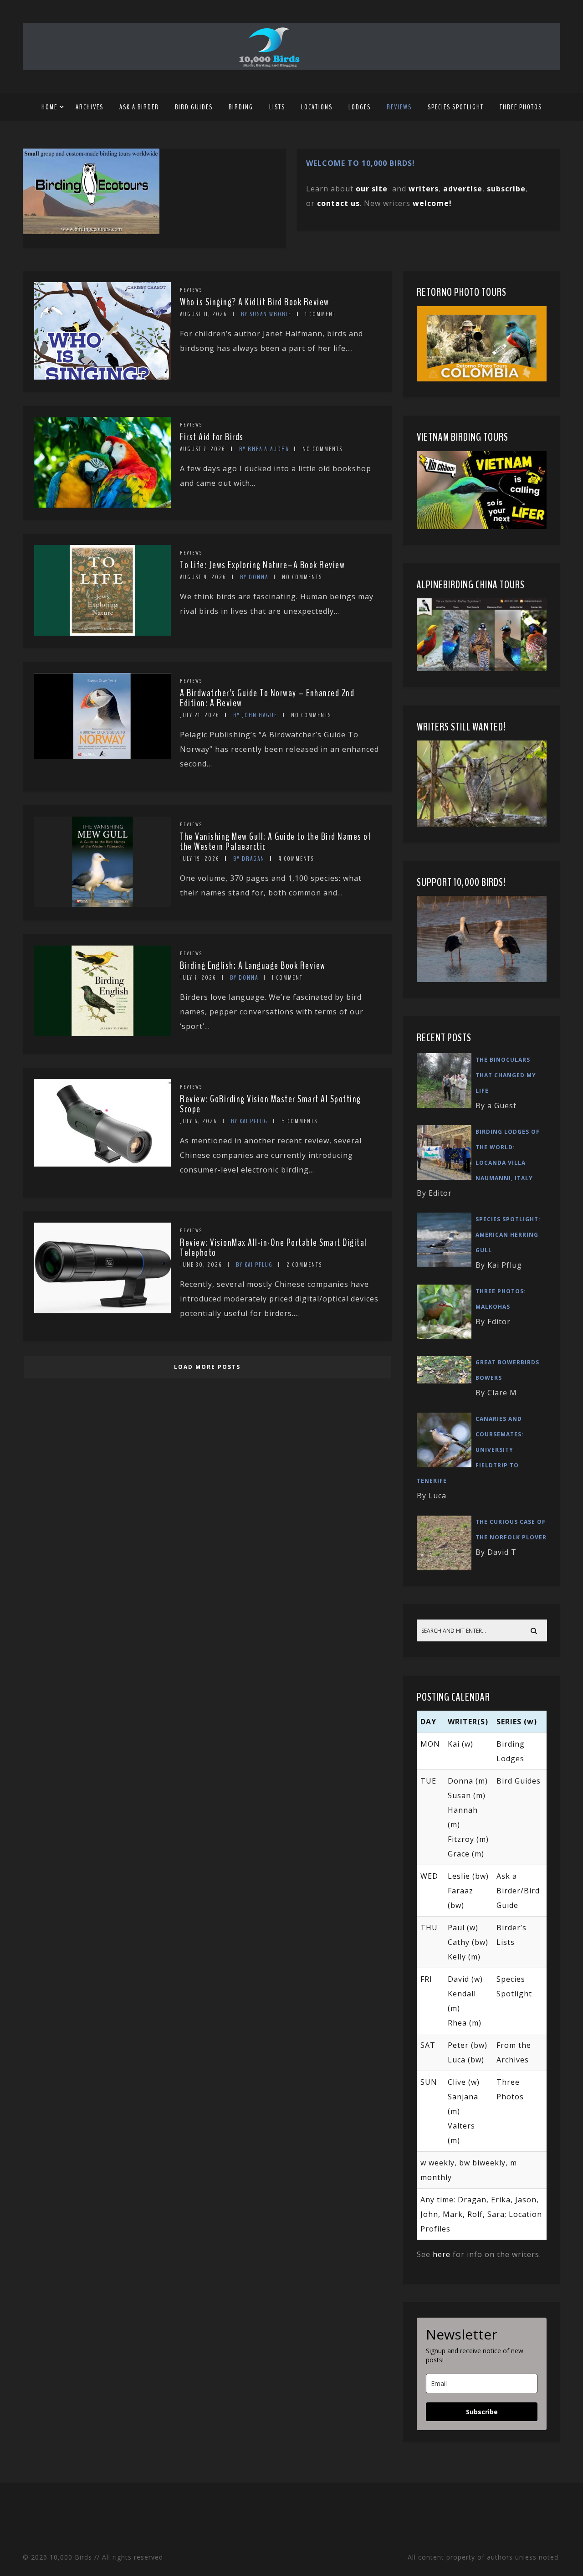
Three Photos (521, 107)
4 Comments (296, 859)
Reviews (399, 107)
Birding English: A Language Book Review (253, 966)
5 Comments (299, 1121)
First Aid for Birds (212, 437)
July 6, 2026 (199, 1121)
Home (49, 107)
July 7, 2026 (198, 978)
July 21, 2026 (200, 715)
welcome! (432, 203)
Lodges (360, 107)
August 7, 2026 (203, 449)
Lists (277, 107)
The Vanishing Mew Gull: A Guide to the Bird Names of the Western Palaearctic (276, 842)
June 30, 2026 (201, 1265)
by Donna (254, 577)
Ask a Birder (139, 107)
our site (372, 189)
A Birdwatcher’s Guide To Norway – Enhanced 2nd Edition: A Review (267, 698)
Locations (317, 107)
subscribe (506, 189)
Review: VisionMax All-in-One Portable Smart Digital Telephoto (274, 1248)
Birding (241, 107)
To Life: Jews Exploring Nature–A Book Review (262, 565)
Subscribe (482, 2412)
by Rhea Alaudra (264, 449)
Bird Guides (194, 107)
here (442, 2254)
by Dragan (249, 859)
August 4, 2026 (203, 577)
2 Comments (304, 1265)
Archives (89, 107)
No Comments (322, 449)
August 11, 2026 (204, 314)
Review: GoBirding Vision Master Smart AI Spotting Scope (271, 1104)
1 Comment (321, 314)
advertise (463, 189)
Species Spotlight (456, 107)
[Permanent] (102, 377)
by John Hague (255, 715)
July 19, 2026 (200, 859)
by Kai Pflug (249, 1121)
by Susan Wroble (266, 314)
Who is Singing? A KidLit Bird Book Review (255, 302)
